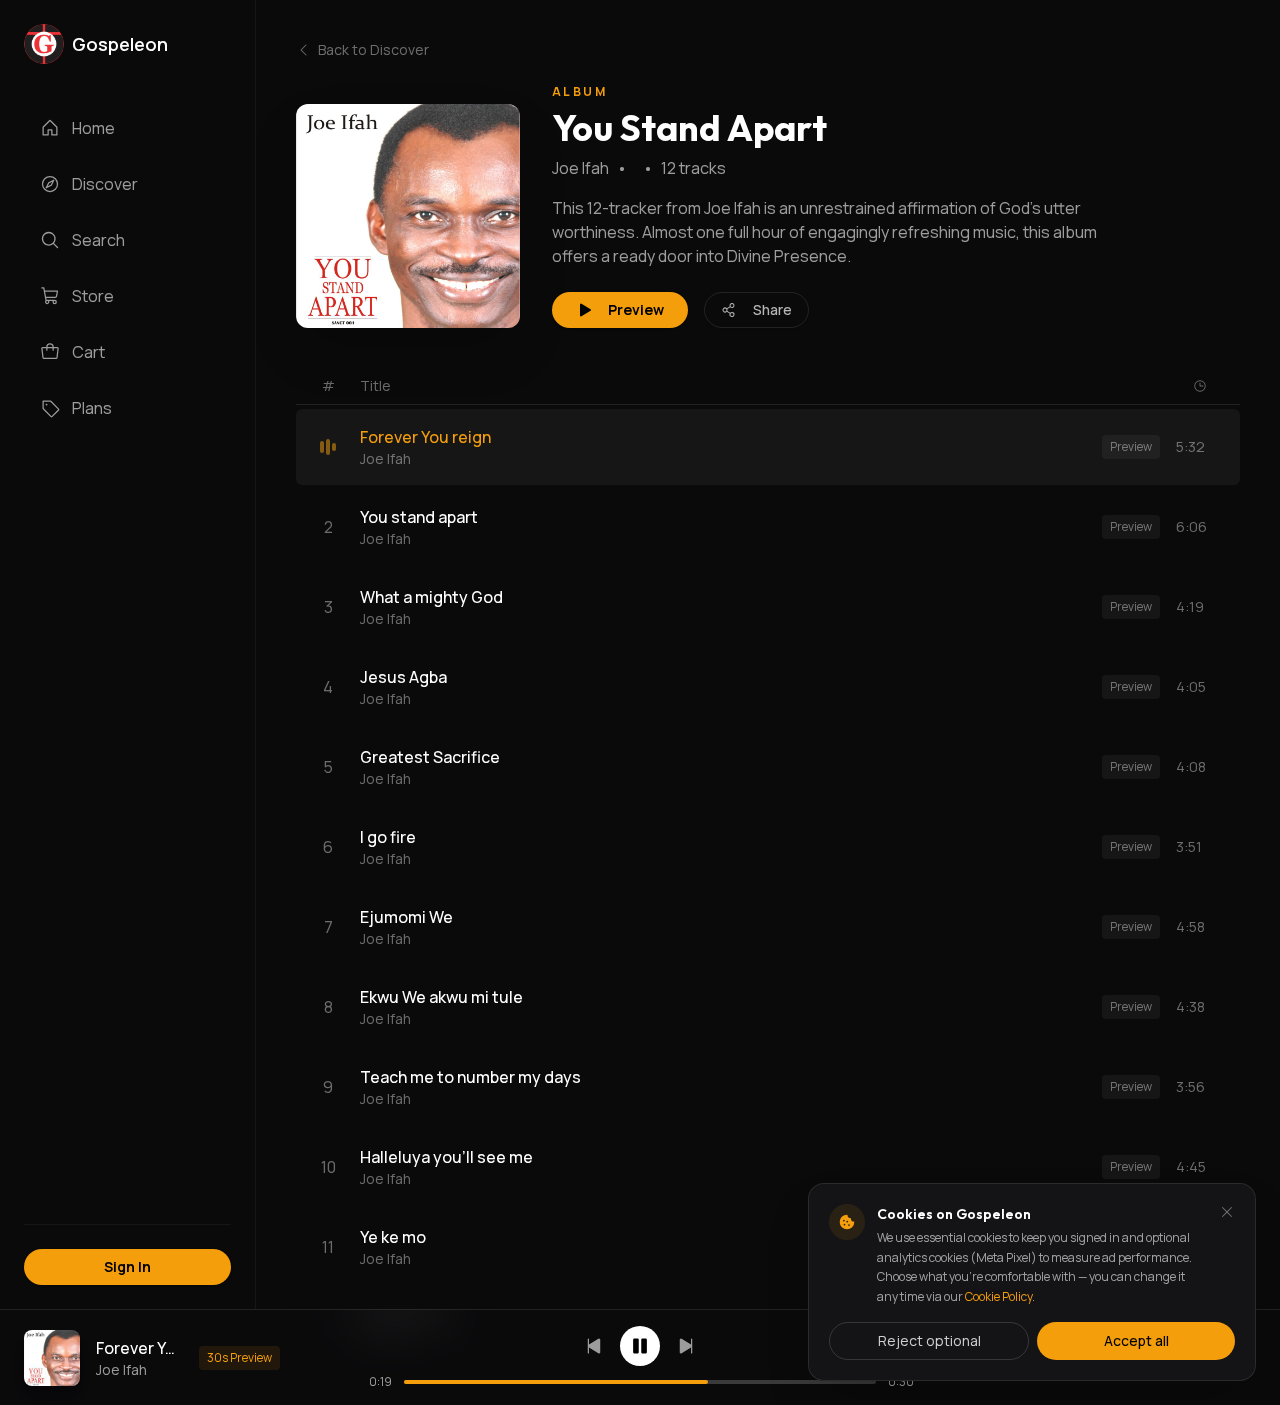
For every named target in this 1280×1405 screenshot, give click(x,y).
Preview (636, 309)
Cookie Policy (998, 1296)
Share (772, 309)
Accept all (1136, 1340)
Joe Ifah (580, 168)
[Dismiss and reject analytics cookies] (1227, 1212)
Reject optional (929, 1340)
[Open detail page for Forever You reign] (52, 1358)
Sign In (127, 1266)
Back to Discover (373, 49)
